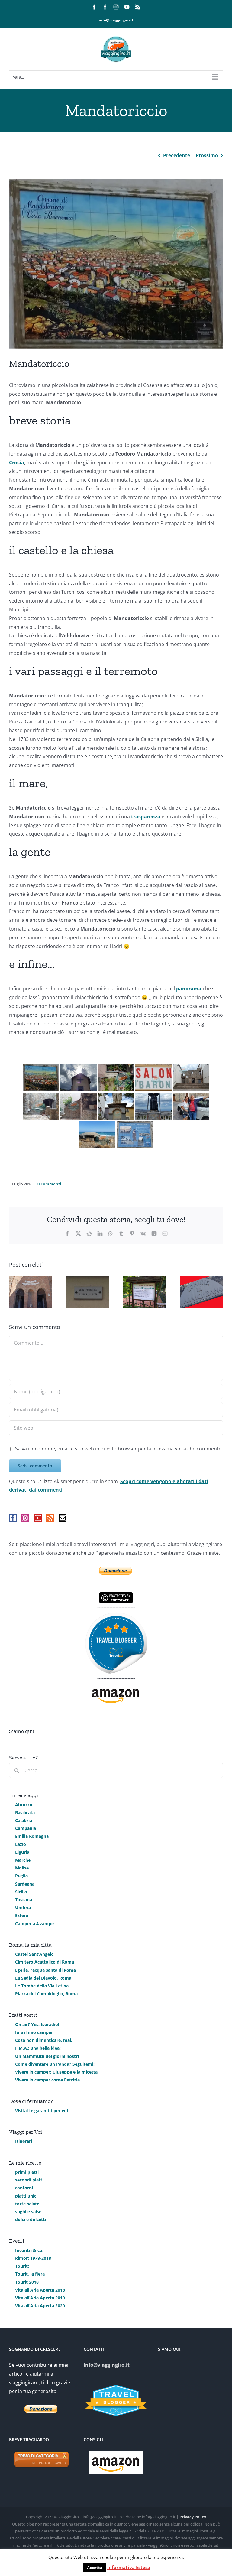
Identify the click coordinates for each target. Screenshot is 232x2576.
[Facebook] (13, 1518)
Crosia (17, 463)
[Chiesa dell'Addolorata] (79, 1078)
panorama (189, 989)
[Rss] (50, 1518)
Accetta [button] (95, 2568)
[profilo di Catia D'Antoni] (116, 1616)
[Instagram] (25, 1518)
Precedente (177, 155)
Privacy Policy (193, 2517)
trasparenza (146, 817)
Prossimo (207, 155)
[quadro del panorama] (41, 1078)
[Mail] (63, 1518)
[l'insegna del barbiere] (153, 1078)
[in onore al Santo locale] (135, 1135)
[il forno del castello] (79, 1106)
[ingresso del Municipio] (191, 1078)
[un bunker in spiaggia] (97, 1135)
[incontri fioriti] (116, 1078)
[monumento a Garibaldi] (116, 1106)
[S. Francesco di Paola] (153, 1106)
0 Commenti (49, 1184)
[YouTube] (38, 1518)
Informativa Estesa (129, 2567)
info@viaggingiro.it (116, 20)
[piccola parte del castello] (41, 1106)
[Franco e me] (191, 1106)
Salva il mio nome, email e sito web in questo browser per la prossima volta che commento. (119, 1449)
